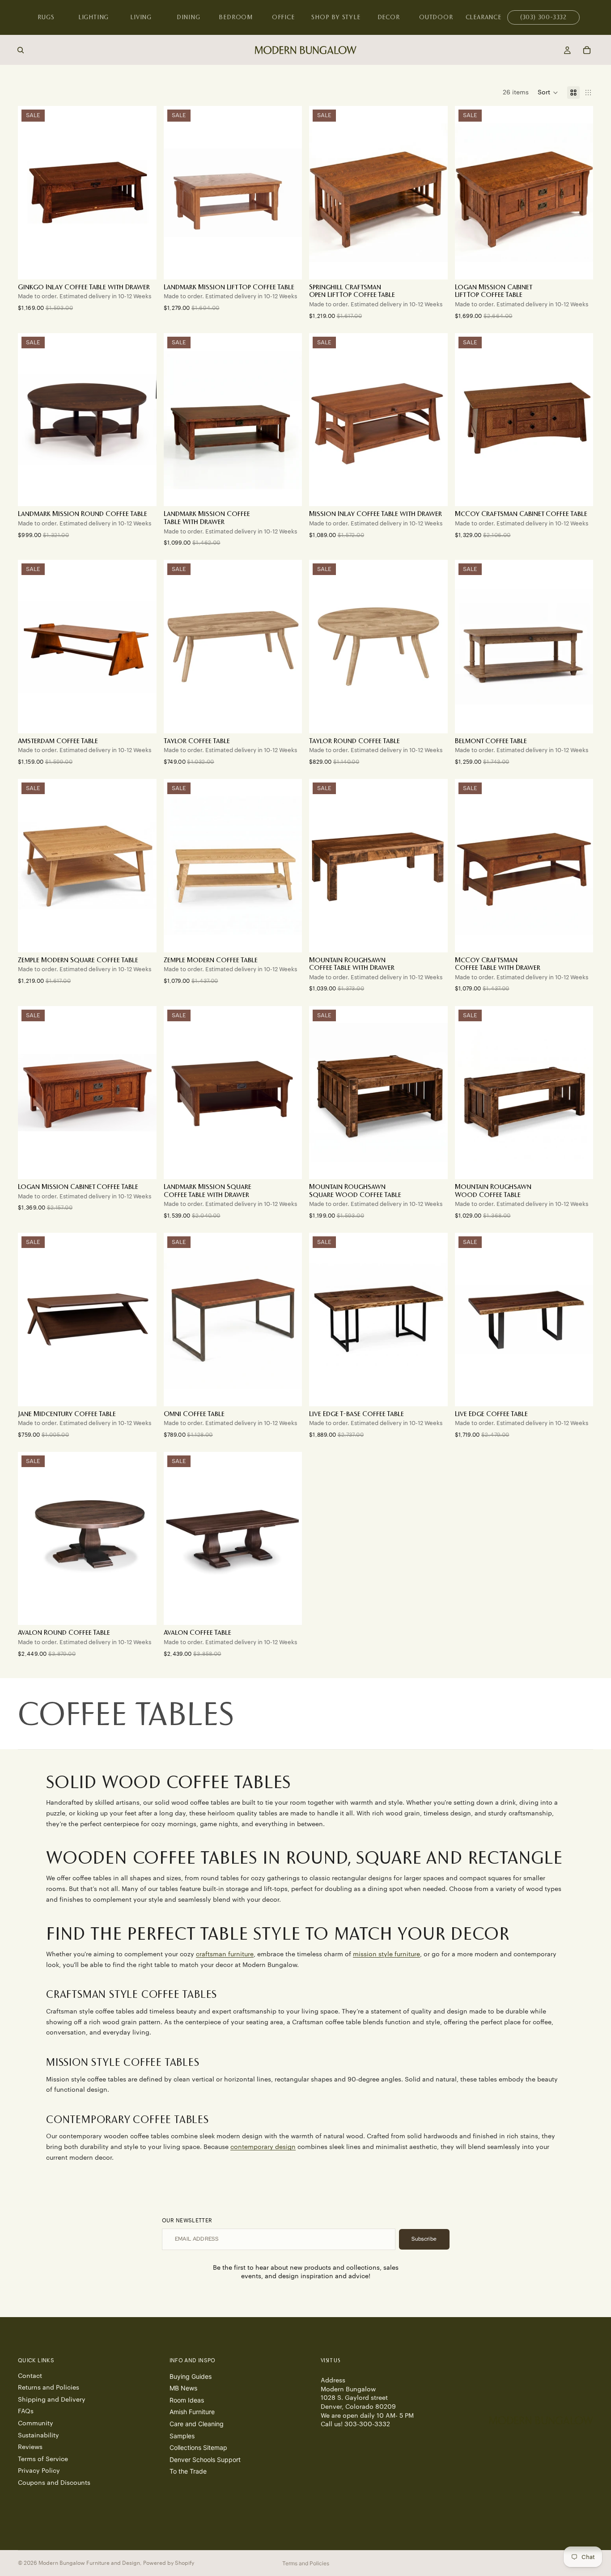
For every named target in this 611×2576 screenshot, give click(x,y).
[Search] (21, 50)
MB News (183, 2388)
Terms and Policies (306, 2563)
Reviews (30, 2447)
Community (36, 2424)
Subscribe (424, 2239)
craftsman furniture (225, 1954)
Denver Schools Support (205, 2460)
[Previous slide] (31, 193)
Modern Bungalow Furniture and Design (89, 2563)
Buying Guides (191, 2376)
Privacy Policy (39, 2471)
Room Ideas (187, 2400)
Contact (30, 2376)
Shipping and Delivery (52, 2400)
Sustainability (38, 2435)
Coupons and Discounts (54, 2483)
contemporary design (263, 2147)
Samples (182, 2435)
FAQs (26, 2411)
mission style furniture (386, 1954)
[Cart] (587, 50)
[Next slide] (143, 193)
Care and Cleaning (197, 2424)
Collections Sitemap (198, 2447)
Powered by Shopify (169, 2563)
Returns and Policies (49, 2388)
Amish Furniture (192, 2412)
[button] (548, 93)
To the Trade (188, 2471)
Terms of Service (43, 2459)
